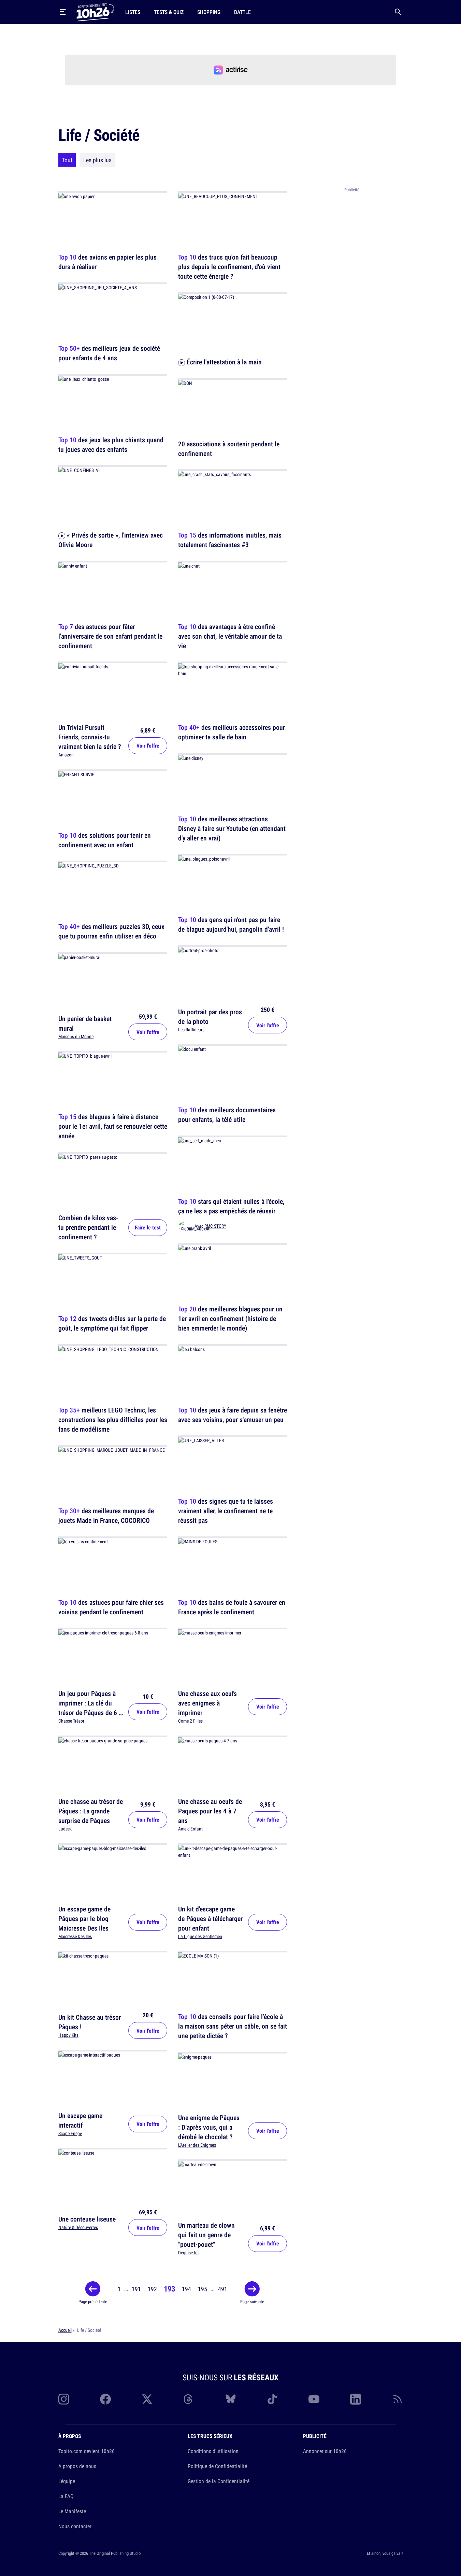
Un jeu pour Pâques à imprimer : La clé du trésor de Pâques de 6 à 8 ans (90, 1708)
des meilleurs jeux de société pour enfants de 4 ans (109, 353)
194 (186, 2289)
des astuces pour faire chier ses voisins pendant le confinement (111, 1607)
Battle (242, 12)
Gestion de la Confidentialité (219, 2481)
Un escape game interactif (80, 2120)
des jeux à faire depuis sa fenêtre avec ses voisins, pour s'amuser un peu (233, 1415)
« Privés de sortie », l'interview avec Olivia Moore (111, 540)
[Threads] (189, 2399)
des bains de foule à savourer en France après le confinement (232, 1607)
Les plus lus (97, 160)
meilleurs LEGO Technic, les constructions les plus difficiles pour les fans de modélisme (113, 1419)
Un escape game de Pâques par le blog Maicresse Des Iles (84, 1918)
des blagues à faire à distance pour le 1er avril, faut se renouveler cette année (113, 1126)
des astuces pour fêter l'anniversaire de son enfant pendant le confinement (110, 636)
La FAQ (66, 2496)
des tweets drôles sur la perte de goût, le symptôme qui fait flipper (112, 1324)
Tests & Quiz (169, 12)
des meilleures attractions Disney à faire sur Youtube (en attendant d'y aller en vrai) (232, 828)
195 (203, 2289)
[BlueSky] (231, 2399)
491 (223, 2289)
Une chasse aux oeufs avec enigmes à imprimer (207, 1703)
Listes (133, 12)
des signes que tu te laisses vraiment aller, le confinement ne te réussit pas (226, 1511)
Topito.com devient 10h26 (87, 2451)
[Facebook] (105, 2399)
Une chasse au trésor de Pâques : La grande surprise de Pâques (91, 1811)
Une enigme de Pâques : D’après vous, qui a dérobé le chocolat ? (209, 2127)
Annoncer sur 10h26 (325, 2451)
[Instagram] (64, 2399)
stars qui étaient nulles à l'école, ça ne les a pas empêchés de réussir (231, 1206)
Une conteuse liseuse (87, 2219)
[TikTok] (272, 2399)
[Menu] (63, 12)
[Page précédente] (93, 2289)
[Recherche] (398, 12)
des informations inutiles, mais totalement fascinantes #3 (230, 540)
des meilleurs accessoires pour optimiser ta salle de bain (232, 732)
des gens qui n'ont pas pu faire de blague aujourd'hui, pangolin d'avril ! (231, 925)
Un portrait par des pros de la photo (210, 1016)
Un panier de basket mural (85, 1023)
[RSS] (398, 2399)
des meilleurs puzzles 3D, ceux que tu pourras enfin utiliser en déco (111, 931)
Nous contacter (75, 2526)
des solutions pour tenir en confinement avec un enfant (105, 840)
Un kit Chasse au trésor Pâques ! (90, 2022)
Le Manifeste (72, 2511)
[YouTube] (314, 2399)
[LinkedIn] (356, 2399)
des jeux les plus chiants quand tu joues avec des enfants (111, 444)
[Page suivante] (252, 2289)
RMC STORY (215, 1226)
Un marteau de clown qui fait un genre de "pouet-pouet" (206, 2235)
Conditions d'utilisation (213, 2451)
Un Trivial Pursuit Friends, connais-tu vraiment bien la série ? (90, 737)
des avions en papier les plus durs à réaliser (107, 262)
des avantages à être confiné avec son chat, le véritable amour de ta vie (230, 636)
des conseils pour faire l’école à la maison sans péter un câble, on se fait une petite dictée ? (233, 2026)
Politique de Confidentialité (217, 2466)
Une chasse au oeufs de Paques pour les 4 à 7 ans (210, 1811)
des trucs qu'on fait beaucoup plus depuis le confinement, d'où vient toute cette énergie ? (229, 267)
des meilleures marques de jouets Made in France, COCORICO (106, 1516)
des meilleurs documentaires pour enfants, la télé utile (227, 1115)
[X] (147, 2399)
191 (136, 2289)
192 (152, 2289)
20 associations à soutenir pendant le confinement (229, 449)
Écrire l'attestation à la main (223, 362)
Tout (67, 160)
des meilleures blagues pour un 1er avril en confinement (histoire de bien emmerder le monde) (230, 1319)
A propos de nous (77, 2466)
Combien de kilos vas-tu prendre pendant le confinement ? (88, 1227)
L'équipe (67, 2481)
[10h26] (95, 12)
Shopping (209, 12)
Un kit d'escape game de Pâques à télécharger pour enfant (210, 1918)
